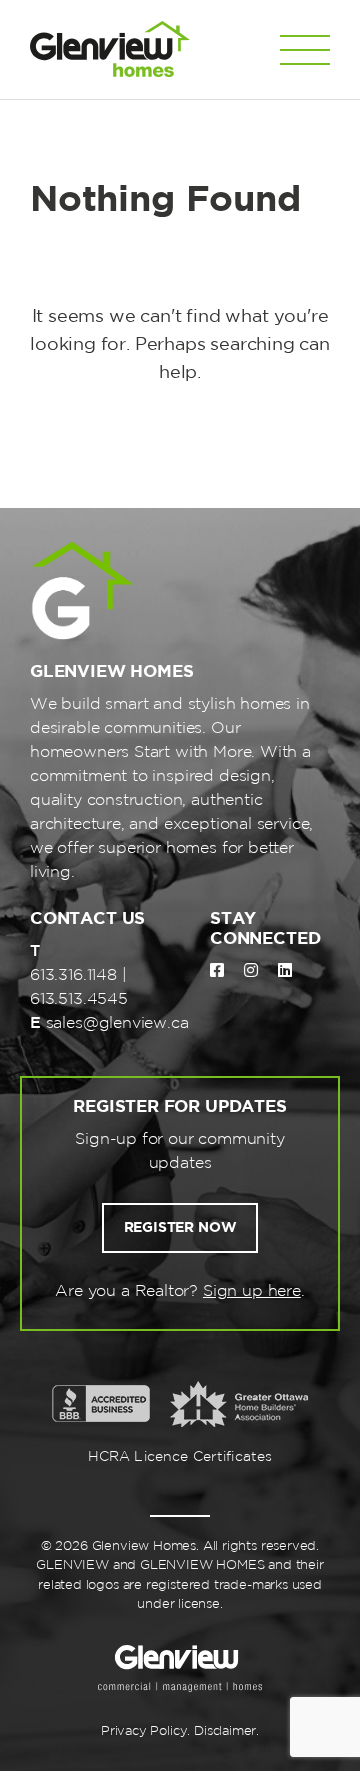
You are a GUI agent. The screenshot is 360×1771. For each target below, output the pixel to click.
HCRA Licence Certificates (180, 1457)
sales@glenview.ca (117, 1023)
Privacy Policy (144, 1731)
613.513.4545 (79, 999)
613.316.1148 (73, 975)
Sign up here (252, 1291)
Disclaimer (225, 1731)
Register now (180, 1228)
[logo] (110, 49)
